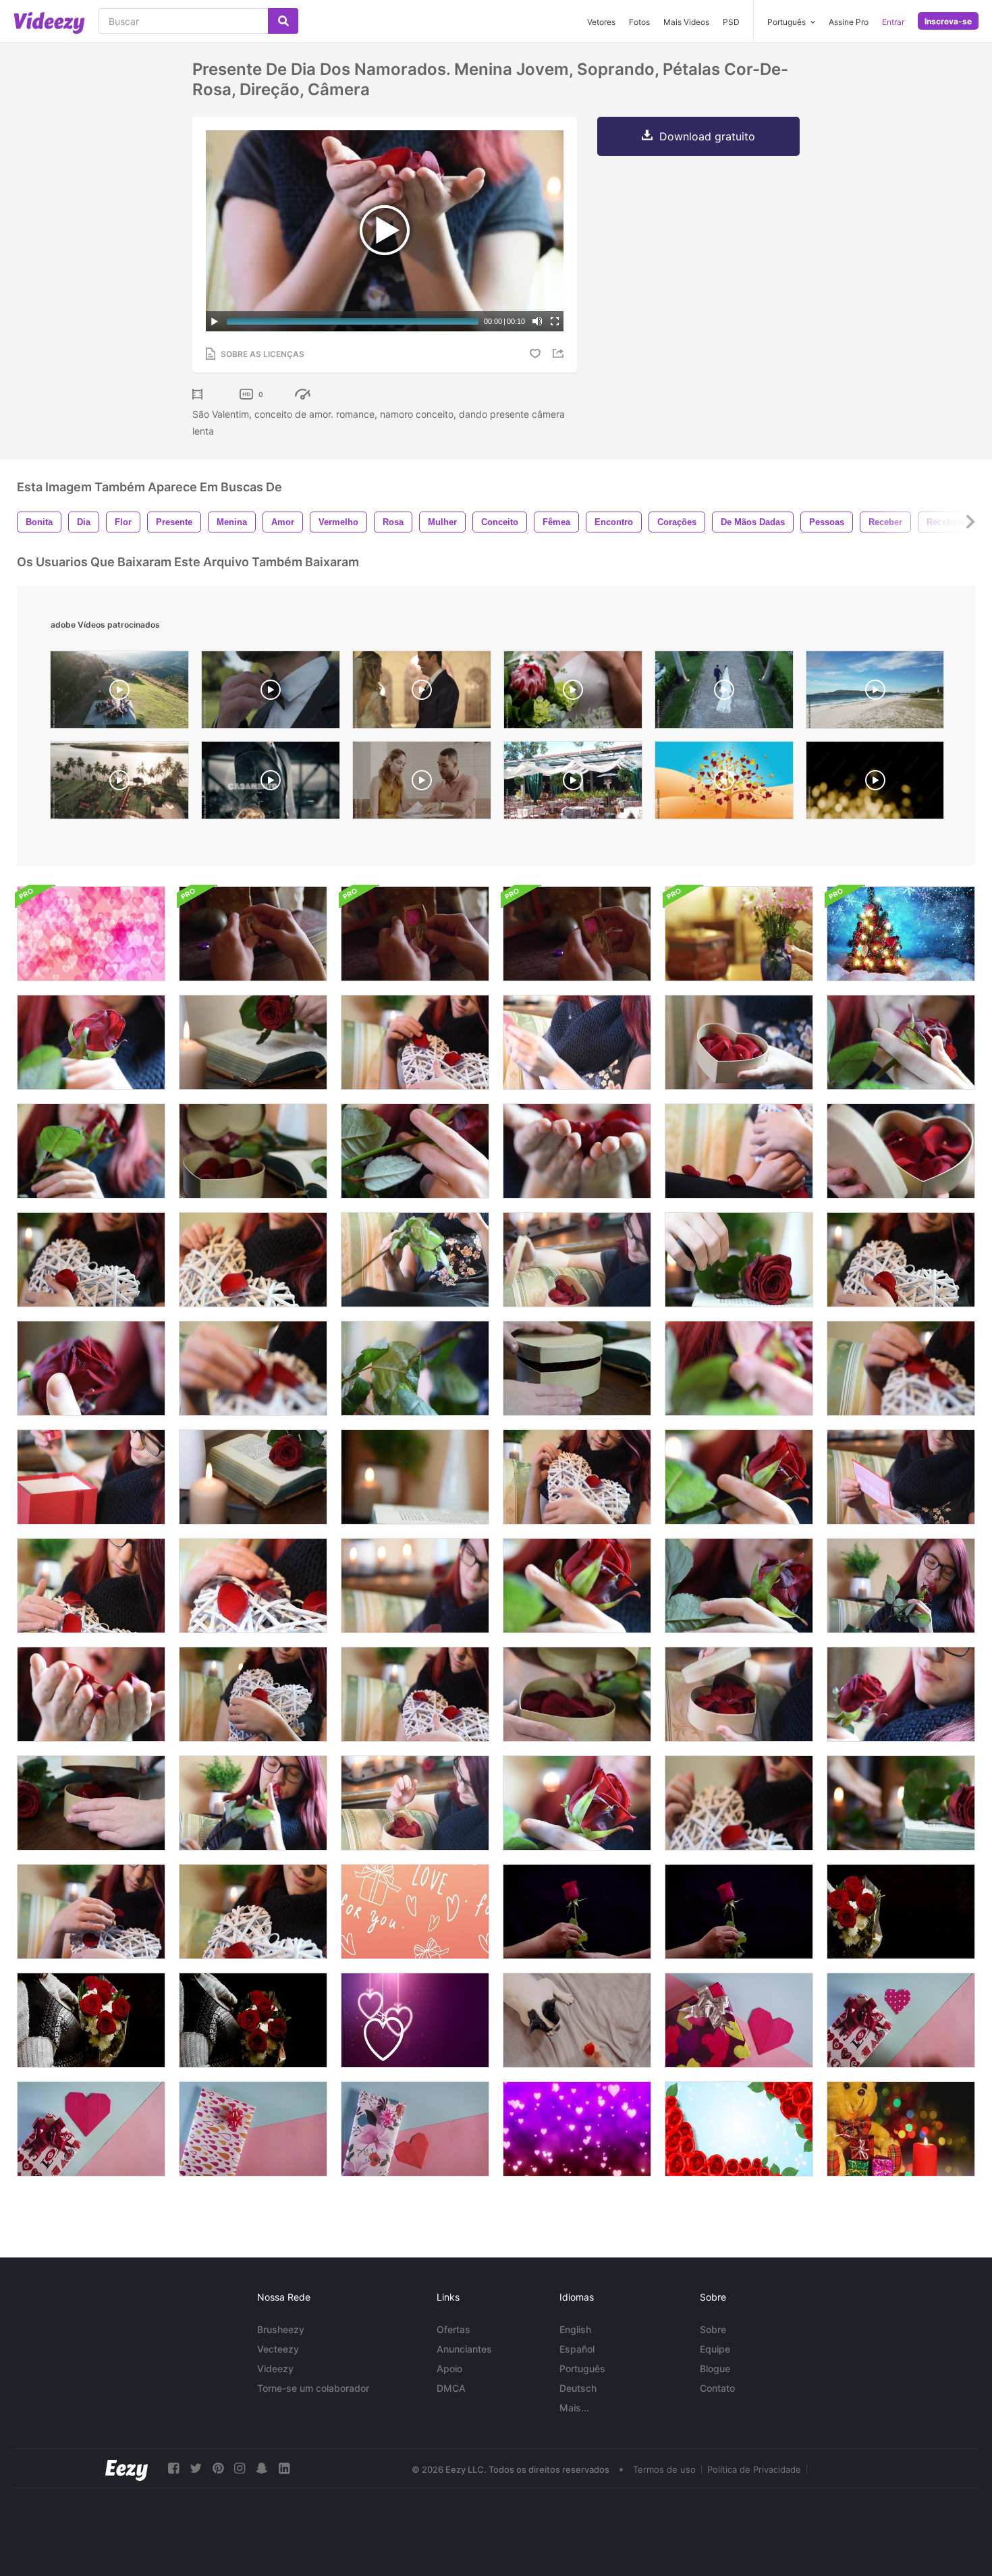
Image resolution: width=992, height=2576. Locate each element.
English (575, 2329)
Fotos (639, 22)
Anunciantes (464, 2349)
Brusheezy (281, 2329)
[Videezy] (49, 23)
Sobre (713, 2329)
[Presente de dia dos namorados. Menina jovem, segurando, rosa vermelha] (415, 1368)
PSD (731, 22)
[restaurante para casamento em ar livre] (573, 784)
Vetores (601, 22)
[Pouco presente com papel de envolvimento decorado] (253, 2129)
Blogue (715, 2368)
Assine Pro (849, 22)
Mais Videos (686, 22)
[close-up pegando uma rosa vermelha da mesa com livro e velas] (253, 1042)
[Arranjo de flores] (739, 934)
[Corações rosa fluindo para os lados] (91, 934)
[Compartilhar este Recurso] (560, 353)
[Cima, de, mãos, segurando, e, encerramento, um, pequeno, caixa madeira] (253, 934)
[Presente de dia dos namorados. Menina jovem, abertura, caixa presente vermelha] (91, 1477)
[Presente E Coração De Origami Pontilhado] (901, 2020)
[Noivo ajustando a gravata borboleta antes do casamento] (271, 693)
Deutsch (578, 2388)
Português (582, 2368)
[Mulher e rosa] (739, 1912)
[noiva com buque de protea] (573, 693)
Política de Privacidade (754, 2469)
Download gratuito (707, 136)
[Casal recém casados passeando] (724, 693)
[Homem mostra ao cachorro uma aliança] (577, 2020)
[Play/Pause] (215, 321)
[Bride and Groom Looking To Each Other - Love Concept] (422, 693)
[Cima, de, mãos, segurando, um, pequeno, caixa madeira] (415, 934)
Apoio (449, 2368)
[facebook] (173, 2468)
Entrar (893, 22)
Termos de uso (664, 2469)
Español (577, 2349)
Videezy (275, 2368)
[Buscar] (283, 21)
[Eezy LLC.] (127, 2468)
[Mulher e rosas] (901, 1912)
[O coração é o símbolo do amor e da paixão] (724, 784)
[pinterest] (218, 2468)
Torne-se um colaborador (313, 2388)
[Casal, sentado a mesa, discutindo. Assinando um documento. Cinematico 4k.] (422, 784)
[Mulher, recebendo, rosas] (91, 2020)
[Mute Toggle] (537, 321)
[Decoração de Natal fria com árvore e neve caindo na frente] (901, 934)
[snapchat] (262, 2468)
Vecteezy (278, 2349)
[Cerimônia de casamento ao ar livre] (119, 693)
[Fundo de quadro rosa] (739, 2129)
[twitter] (196, 2468)
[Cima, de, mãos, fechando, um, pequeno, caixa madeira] (577, 934)
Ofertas (453, 2329)
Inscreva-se (948, 21)
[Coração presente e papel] (739, 2020)
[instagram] (240, 2468)
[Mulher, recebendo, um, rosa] (577, 1912)
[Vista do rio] (119, 784)
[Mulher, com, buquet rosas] (253, 2020)
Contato (717, 2388)
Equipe (715, 2349)
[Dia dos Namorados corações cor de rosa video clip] (577, 2129)
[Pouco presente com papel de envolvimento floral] (415, 2129)
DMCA (451, 2388)
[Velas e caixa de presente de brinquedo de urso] (901, 2129)
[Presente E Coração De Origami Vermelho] (91, 2129)
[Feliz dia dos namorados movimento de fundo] (415, 1912)
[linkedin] (284, 2468)
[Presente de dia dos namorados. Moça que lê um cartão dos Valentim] (577, 1042)
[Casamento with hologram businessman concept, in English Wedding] (271, 784)
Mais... (574, 2408)
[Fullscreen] (555, 321)
